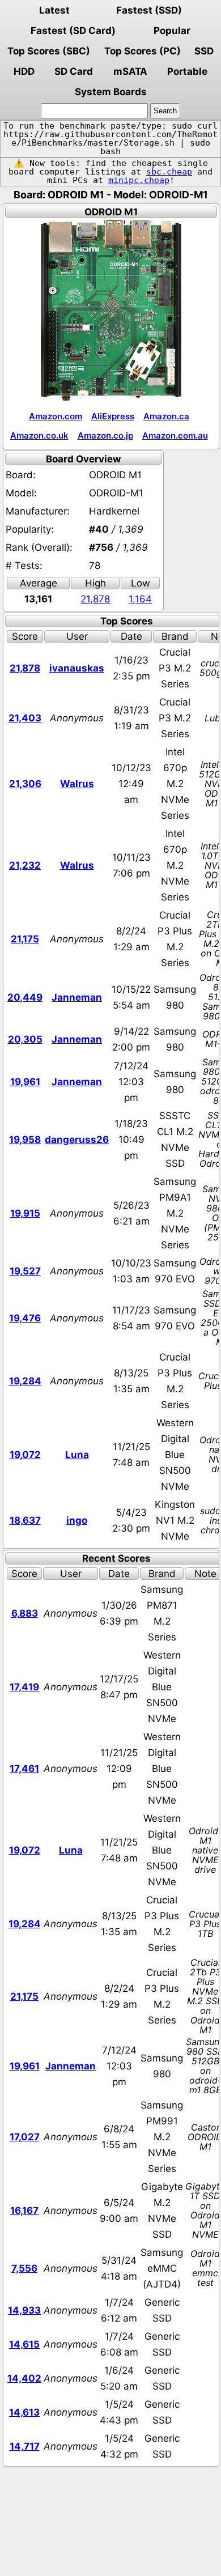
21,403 (25, 718)
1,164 (140, 599)
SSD (204, 51)
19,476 (25, 1318)
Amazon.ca (166, 416)
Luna (77, 1455)
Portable (187, 71)
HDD (24, 71)
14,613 (24, 2412)
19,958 (25, 1140)
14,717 (25, 2446)
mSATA (130, 71)
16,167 (24, 2211)
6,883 (25, 1613)
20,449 (25, 997)
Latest (54, 10)
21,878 (95, 599)
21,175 (25, 939)
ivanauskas (77, 668)
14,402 (24, 2378)
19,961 (25, 1082)
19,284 (25, 1381)
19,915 (25, 1213)
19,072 (25, 1455)
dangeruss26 (77, 1140)
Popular (172, 31)
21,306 (25, 784)
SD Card (74, 71)
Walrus (77, 784)
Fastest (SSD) (149, 10)
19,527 (25, 1271)
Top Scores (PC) (143, 51)
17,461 (24, 1769)
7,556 (24, 2268)
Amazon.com (56, 416)
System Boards (111, 92)
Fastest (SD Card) (73, 31)
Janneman (77, 997)
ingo (77, 1520)
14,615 (24, 2344)
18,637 (25, 1520)
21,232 (25, 865)
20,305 (25, 1039)
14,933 (24, 2310)
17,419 (24, 1687)
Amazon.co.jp (105, 435)
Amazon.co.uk (39, 435)
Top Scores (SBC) (49, 51)
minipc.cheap (139, 180)
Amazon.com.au (175, 435)
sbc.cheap (169, 172)
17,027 (25, 2137)
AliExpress (113, 416)
